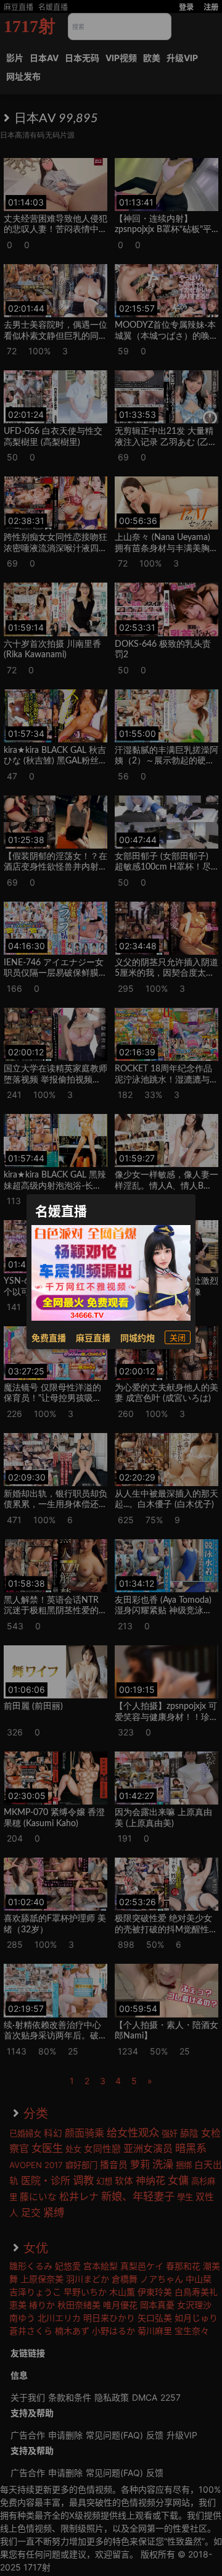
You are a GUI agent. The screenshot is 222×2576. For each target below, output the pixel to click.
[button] (178, 1337)
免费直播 (49, 1338)
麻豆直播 (93, 1338)
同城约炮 (138, 1338)
